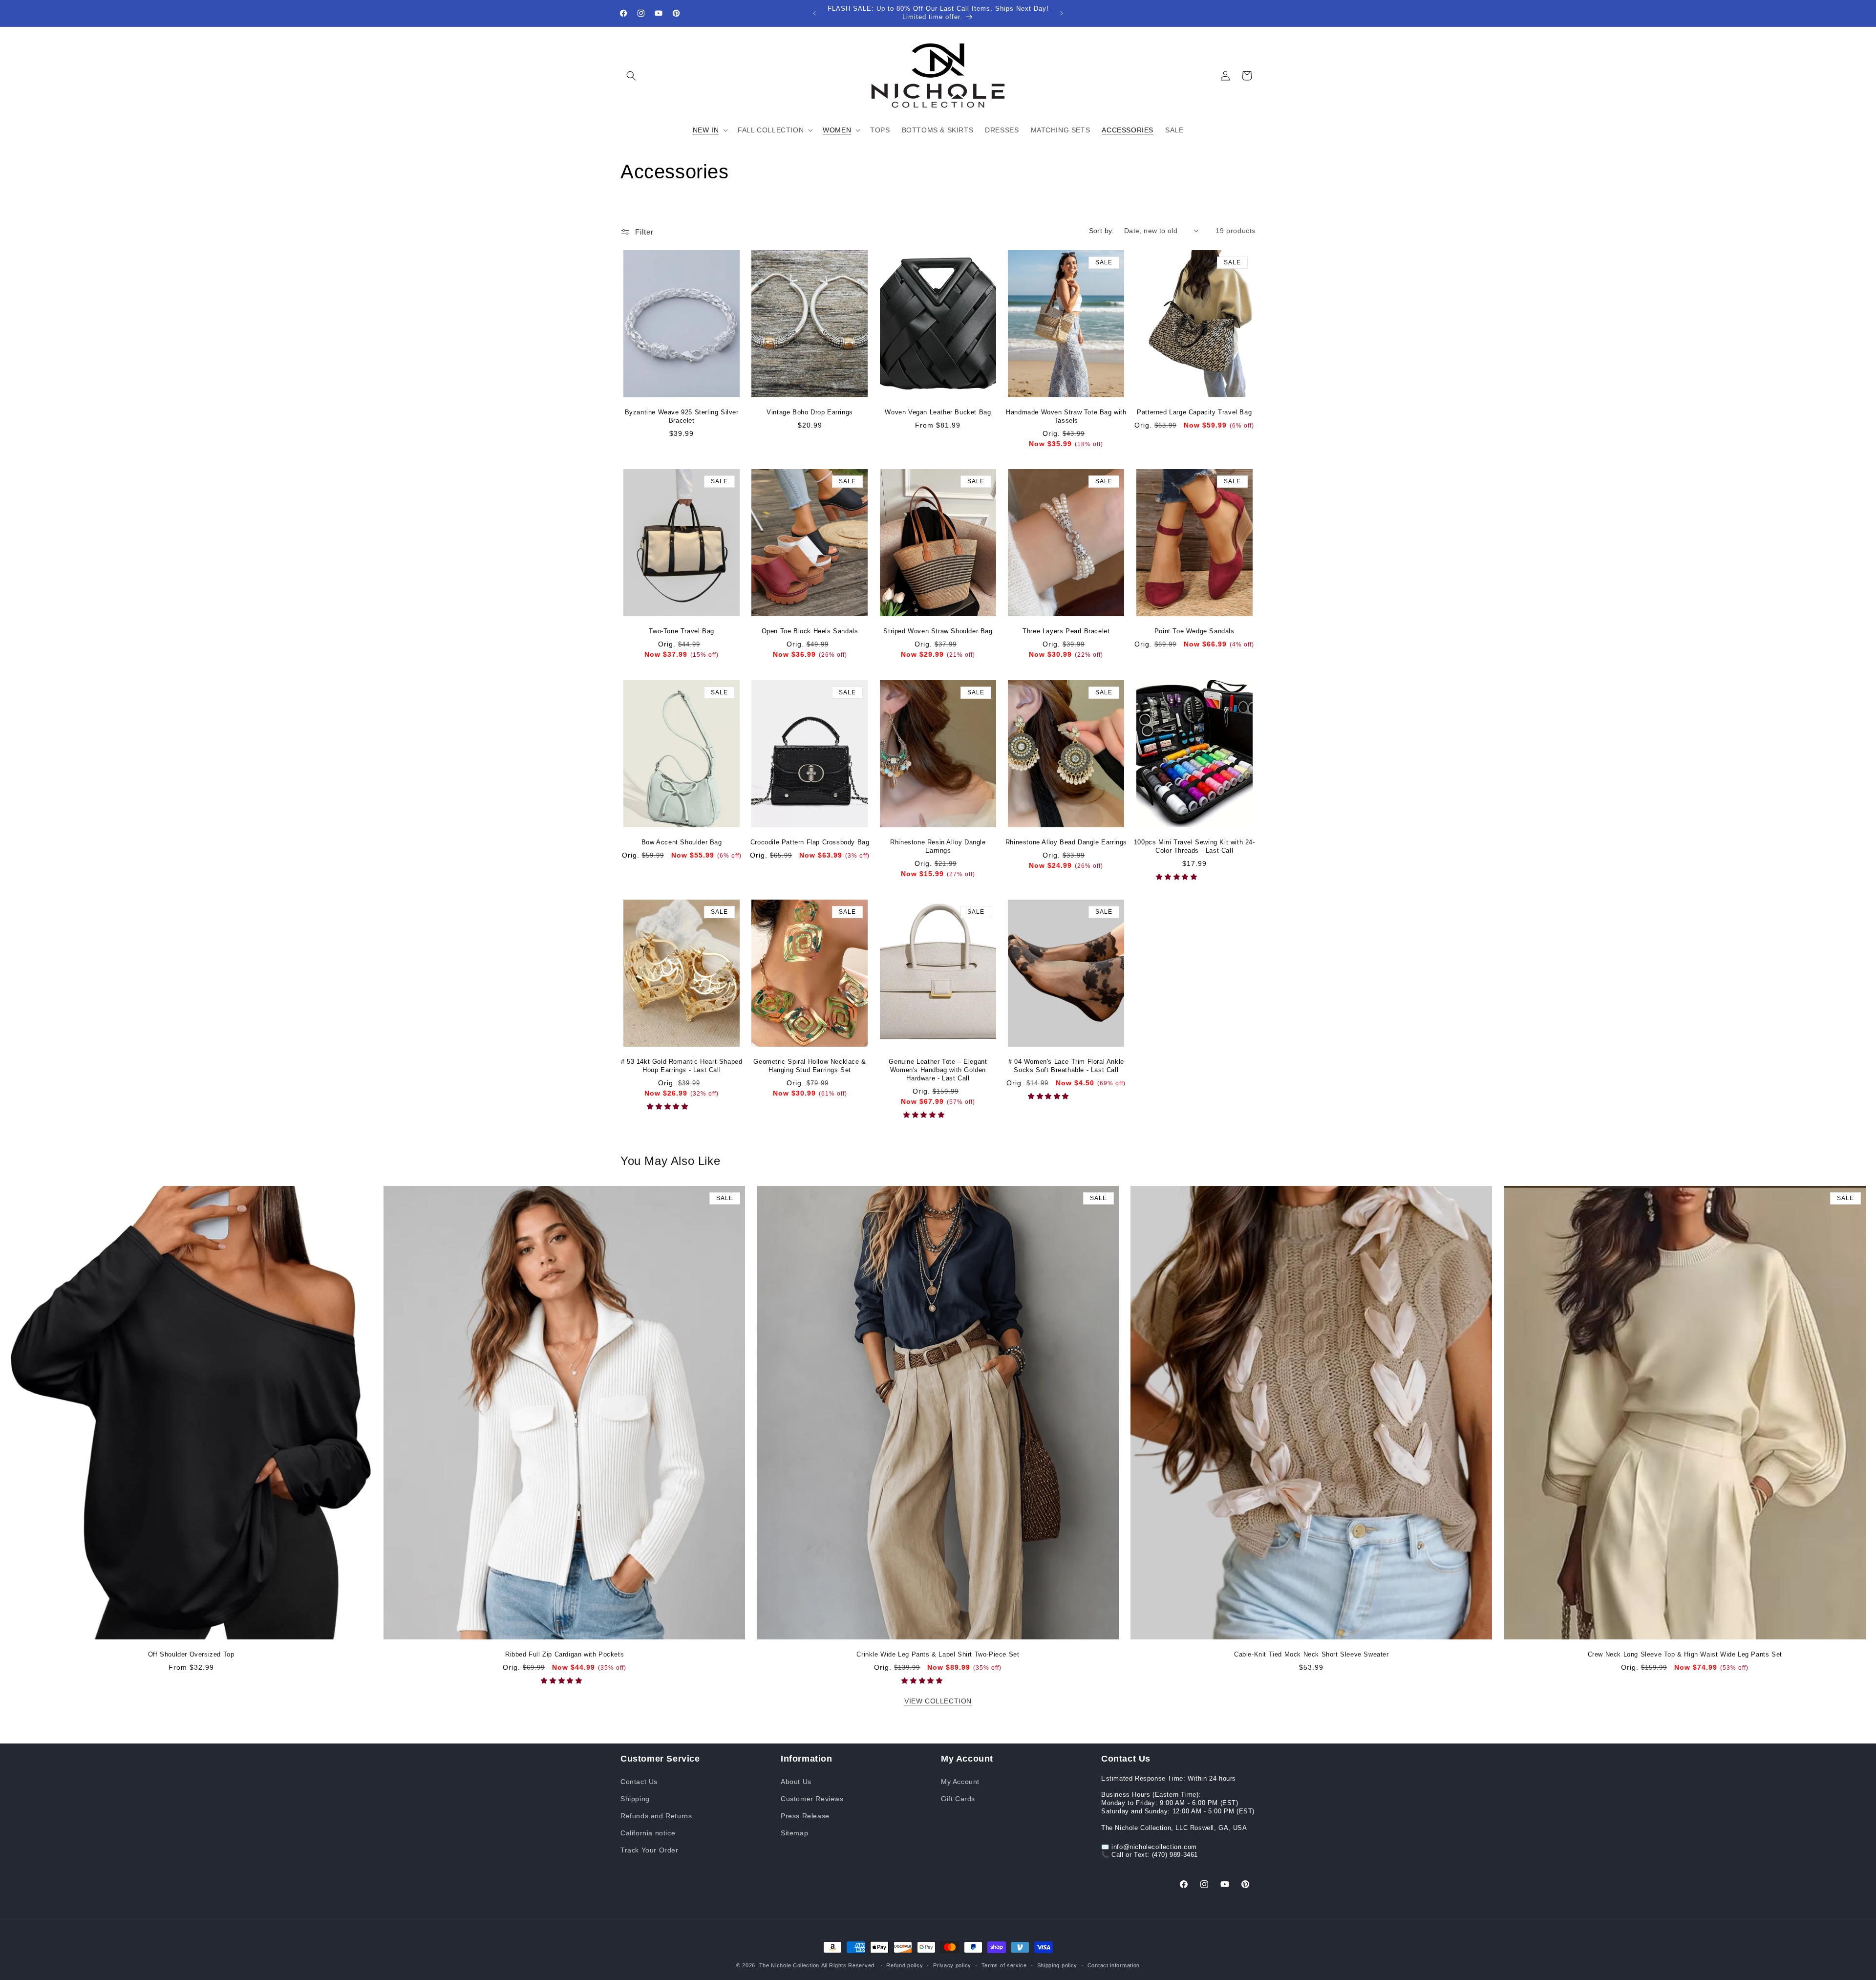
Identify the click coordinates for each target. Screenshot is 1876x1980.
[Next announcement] (1062, 13)
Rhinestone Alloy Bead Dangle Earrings (1066, 842)
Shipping (635, 1798)
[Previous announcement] (814, 13)
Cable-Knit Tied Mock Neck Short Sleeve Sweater (1311, 1655)
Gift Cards (958, 1798)
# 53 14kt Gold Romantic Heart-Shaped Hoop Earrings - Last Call (682, 1066)
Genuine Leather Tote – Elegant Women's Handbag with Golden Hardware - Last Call (938, 1070)
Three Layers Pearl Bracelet (1066, 631)
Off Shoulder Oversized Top (191, 1655)
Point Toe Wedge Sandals (1194, 631)
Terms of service (1004, 1965)
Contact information (1114, 1965)
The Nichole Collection (789, 1965)
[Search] (631, 76)
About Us (796, 1781)
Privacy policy (952, 1965)
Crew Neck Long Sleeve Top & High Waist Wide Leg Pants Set (1685, 1655)
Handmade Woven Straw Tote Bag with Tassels (1066, 416)
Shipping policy (1057, 1965)
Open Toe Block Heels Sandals (810, 631)
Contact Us (639, 1781)
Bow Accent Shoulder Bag (682, 842)
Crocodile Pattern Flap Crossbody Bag (810, 842)
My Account (960, 1781)
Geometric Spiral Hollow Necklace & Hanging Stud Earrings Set (810, 1066)
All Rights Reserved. (849, 1965)
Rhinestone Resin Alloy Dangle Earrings (938, 846)
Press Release (805, 1815)
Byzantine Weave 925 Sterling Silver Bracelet (682, 416)
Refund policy (905, 1965)
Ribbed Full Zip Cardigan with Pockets (565, 1655)
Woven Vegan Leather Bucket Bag (938, 412)
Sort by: (1102, 231)
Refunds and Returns (656, 1815)
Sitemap (794, 1832)
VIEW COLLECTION (938, 1701)
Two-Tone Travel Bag (681, 631)
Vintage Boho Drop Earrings (810, 412)
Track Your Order (650, 1850)
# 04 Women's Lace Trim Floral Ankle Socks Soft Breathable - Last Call (1066, 1066)
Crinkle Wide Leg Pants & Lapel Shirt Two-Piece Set (938, 1655)
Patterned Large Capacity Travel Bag (1194, 412)
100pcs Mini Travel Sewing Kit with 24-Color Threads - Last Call (1194, 846)
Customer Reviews (812, 1798)
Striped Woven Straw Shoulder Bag (938, 631)
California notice (648, 1832)
